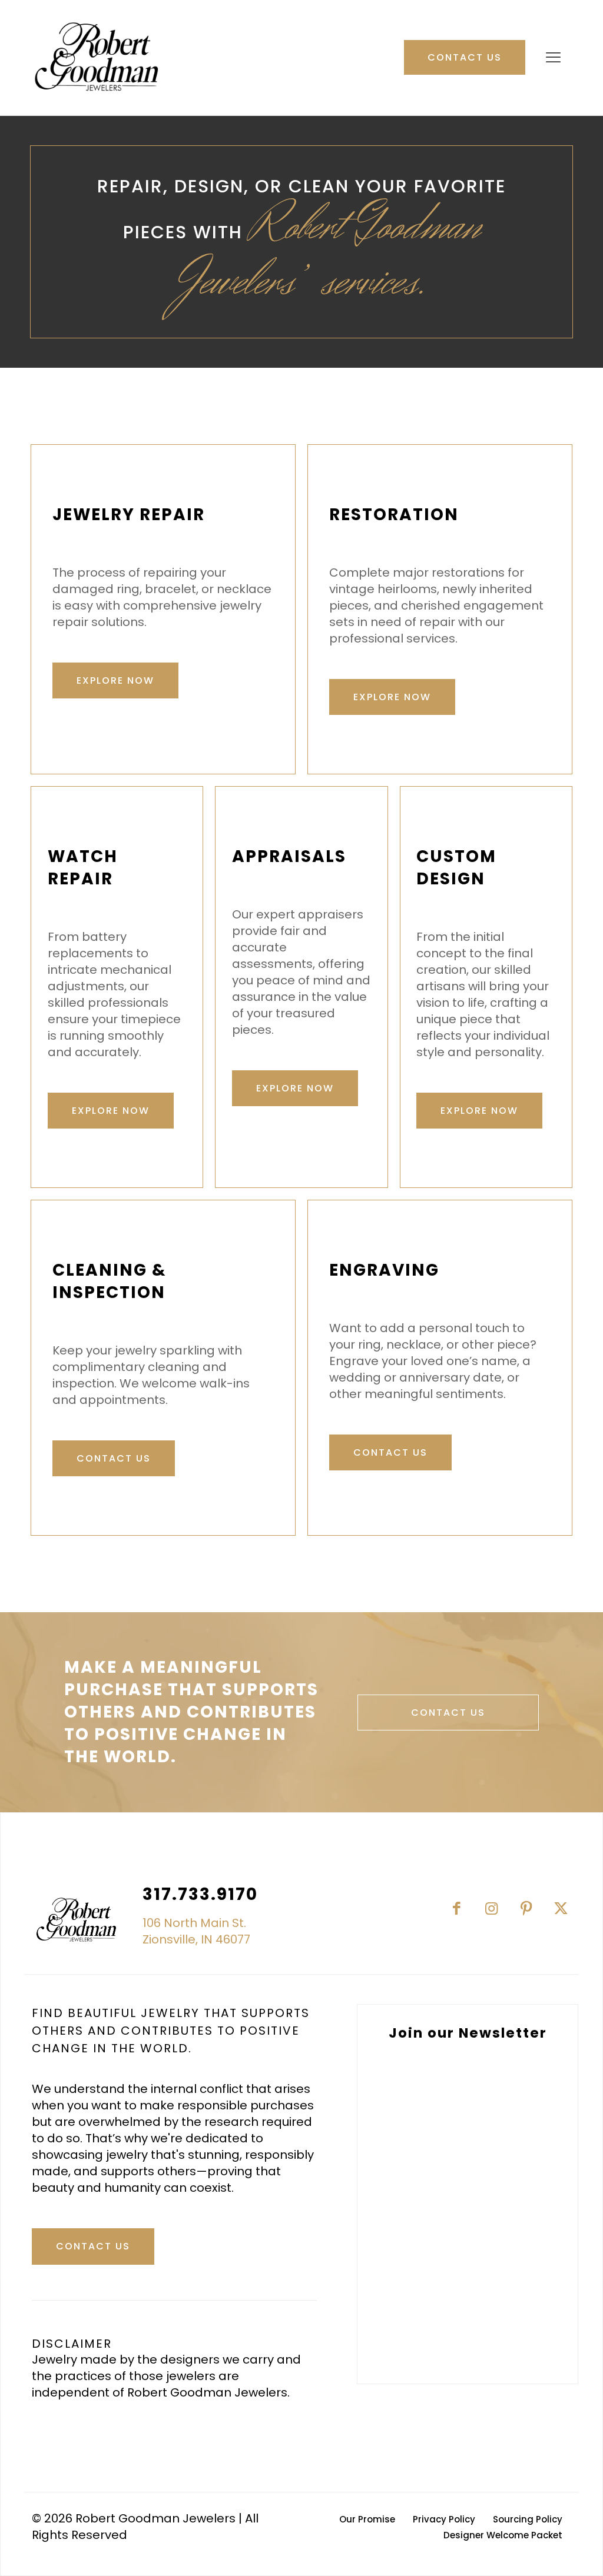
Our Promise (367, 2519)
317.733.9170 (200, 1894)
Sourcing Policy (528, 2519)
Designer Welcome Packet (503, 2535)
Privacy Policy (444, 2519)
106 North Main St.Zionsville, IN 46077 (196, 1931)
